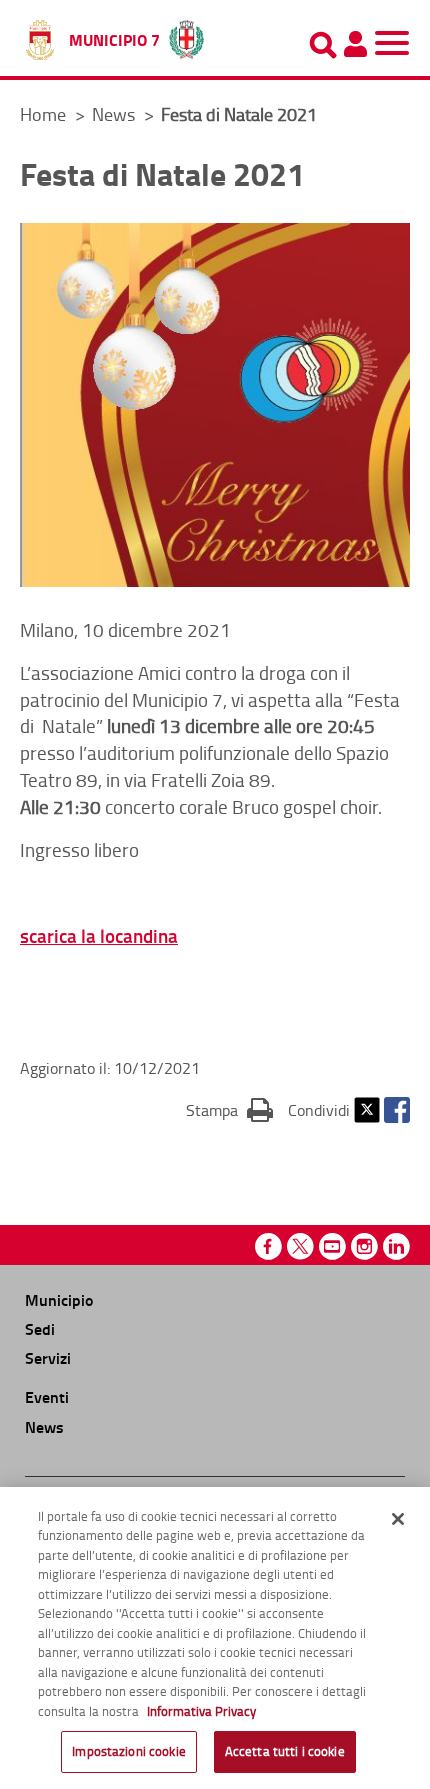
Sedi (40, 1328)
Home (43, 114)
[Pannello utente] (355, 44)
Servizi (48, 1357)
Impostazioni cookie (128, 1751)
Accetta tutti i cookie (285, 1751)
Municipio (59, 1299)
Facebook (397, 1110)
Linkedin (396, 1246)
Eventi (47, 1396)
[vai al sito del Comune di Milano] (186, 35)
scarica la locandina (99, 935)
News (115, 114)
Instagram (364, 1246)
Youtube (332, 1246)
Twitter (367, 1110)
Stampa (229, 1109)
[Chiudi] (398, 1519)
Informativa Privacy (201, 1711)
